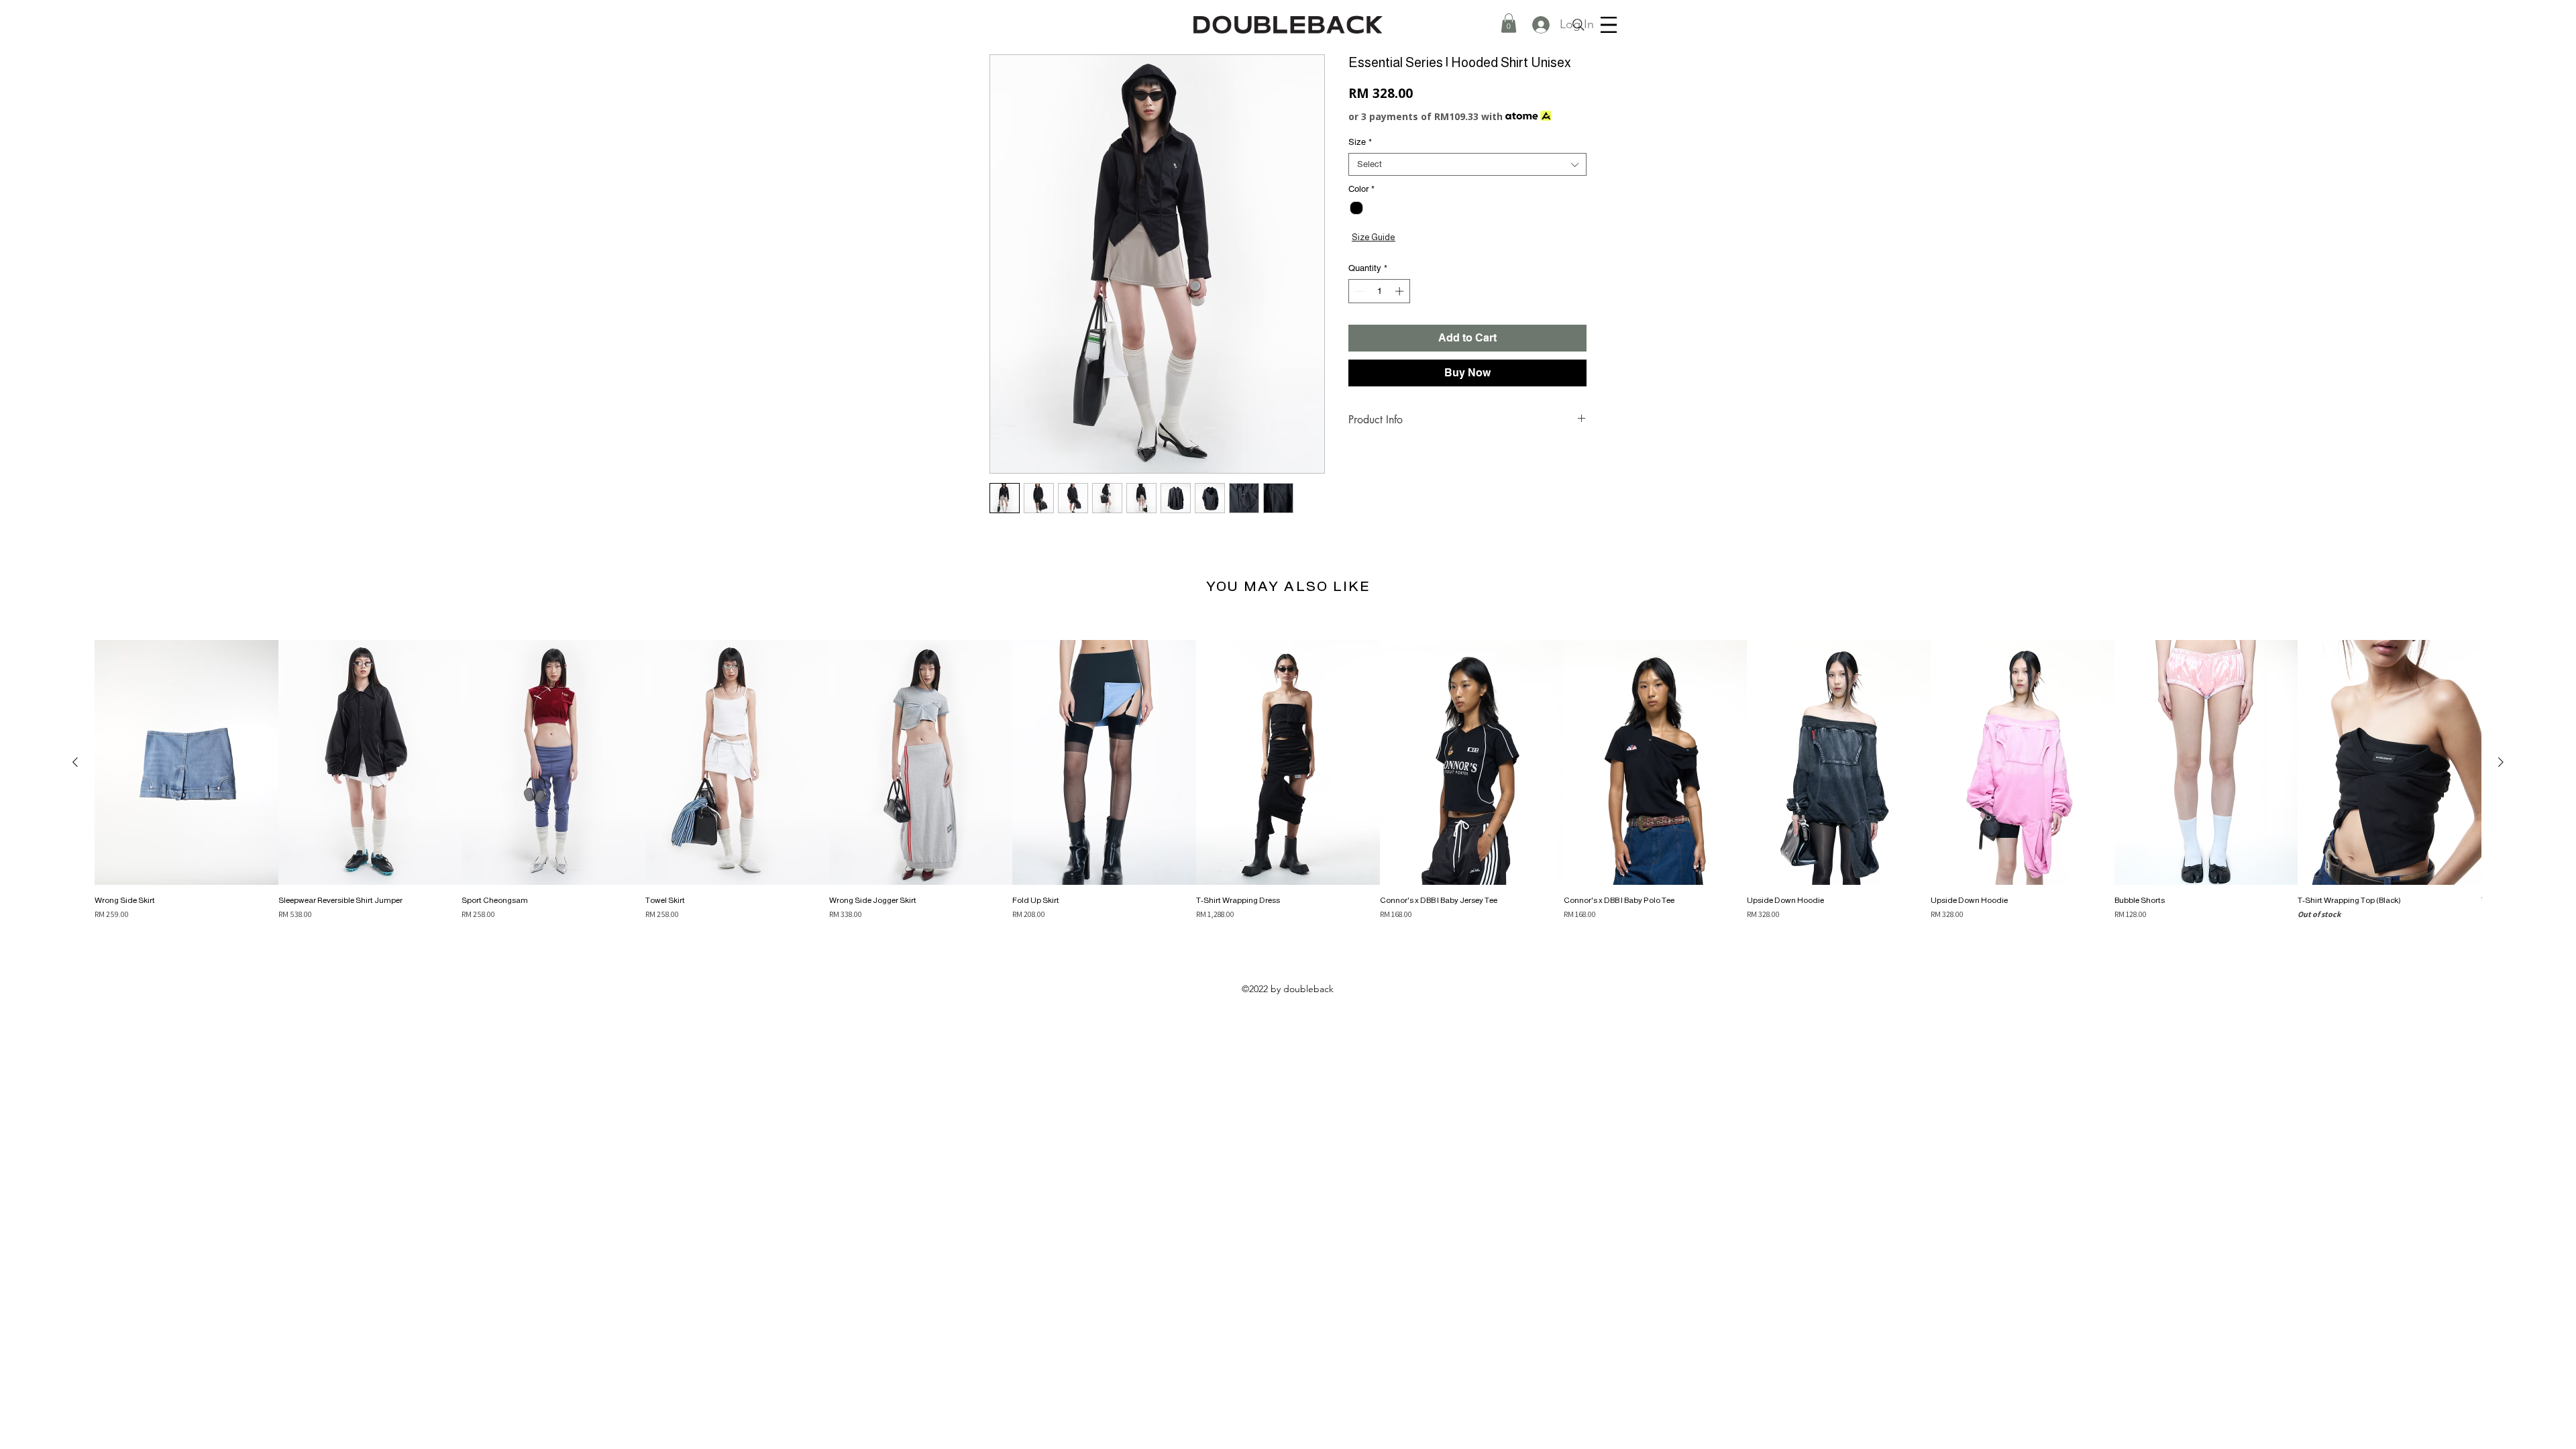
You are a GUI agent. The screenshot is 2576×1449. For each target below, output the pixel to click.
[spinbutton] (1380, 291)
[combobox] (1467, 164)
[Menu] (1609, 25)
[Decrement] (1358, 291)
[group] (1288, 780)
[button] (1509, 23)
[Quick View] (186, 762)
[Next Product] (2501, 762)
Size (1360, 142)
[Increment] (1401, 291)
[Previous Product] (75, 762)
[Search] (1578, 25)
